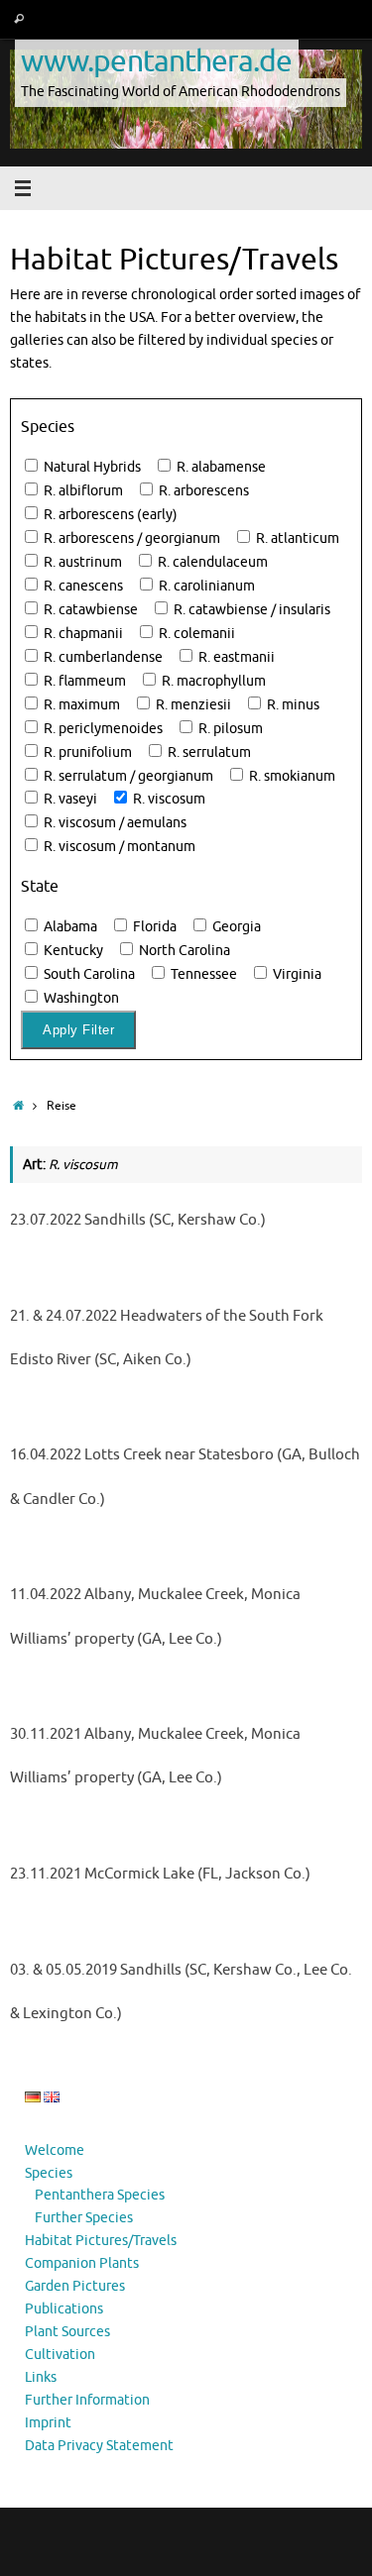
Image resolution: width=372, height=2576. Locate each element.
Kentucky (72, 951)
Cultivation (60, 2355)
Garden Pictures (75, 2286)
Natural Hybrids (91, 467)
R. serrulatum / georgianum (127, 776)
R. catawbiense (89, 610)
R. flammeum (83, 681)
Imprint (48, 2423)
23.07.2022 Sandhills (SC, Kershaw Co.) (138, 1220)
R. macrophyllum (212, 681)
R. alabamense (220, 467)
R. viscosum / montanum (118, 847)
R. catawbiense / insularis (250, 610)
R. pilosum (229, 729)
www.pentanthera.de (157, 60)
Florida (153, 927)
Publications (64, 2309)
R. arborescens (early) (109, 515)
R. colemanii (195, 634)
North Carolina (183, 951)
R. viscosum (168, 799)
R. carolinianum (205, 586)
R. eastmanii (235, 657)
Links (41, 2377)
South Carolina (88, 974)
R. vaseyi (69, 799)
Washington (80, 998)
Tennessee (202, 974)
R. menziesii (192, 705)
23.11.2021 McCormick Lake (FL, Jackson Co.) (160, 1874)
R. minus (292, 705)
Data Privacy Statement (99, 2446)
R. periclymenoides (102, 729)
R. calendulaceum (211, 562)
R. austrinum (81, 562)
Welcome (55, 2150)
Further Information (87, 2400)
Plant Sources (67, 2332)
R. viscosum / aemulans (114, 823)
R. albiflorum (82, 491)
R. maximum (80, 705)
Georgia (235, 927)
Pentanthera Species (100, 2195)
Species (49, 2173)
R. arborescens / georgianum (130, 538)
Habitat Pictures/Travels (101, 2241)
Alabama (69, 927)
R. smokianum (291, 776)
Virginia (296, 974)
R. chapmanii (82, 634)
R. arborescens (202, 491)
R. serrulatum (208, 752)
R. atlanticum (296, 538)
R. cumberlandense (102, 657)
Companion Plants (82, 2263)
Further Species (84, 2218)
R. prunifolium (86, 752)
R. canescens (82, 586)
